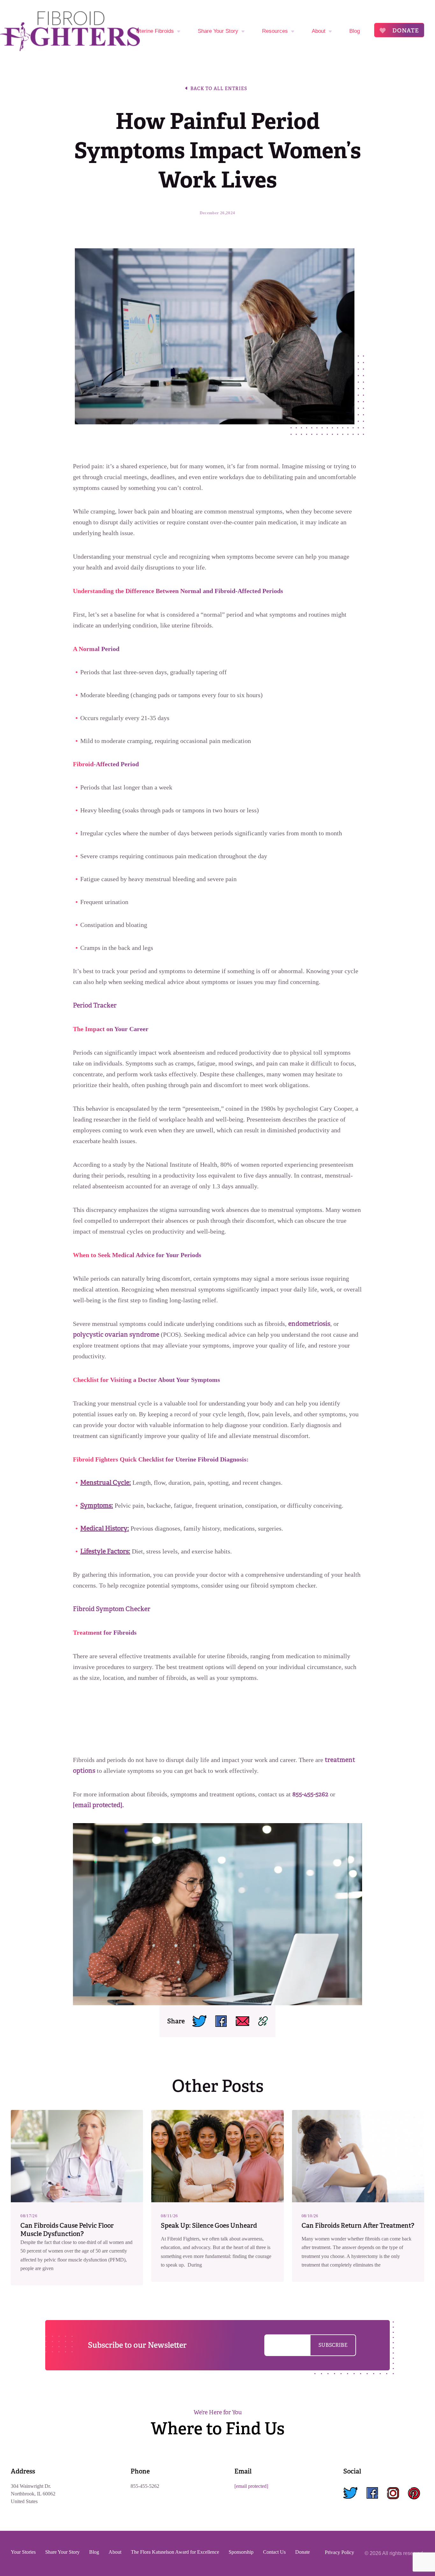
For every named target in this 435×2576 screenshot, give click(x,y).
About (319, 31)
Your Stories (23, 2552)
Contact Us (274, 2552)
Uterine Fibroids (155, 31)
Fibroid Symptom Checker (112, 1609)
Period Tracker (95, 1005)
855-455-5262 (310, 1794)
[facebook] (372, 2494)
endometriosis (309, 1324)
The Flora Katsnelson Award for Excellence (175, 2552)
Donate (405, 30)
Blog (355, 31)
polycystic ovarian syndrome (116, 1334)
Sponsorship (241, 2552)
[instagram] (393, 2494)
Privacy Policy (339, 2552)
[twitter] (350, 2494)
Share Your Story (218, 31)
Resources (275, 31)
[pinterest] (414, 2494)
